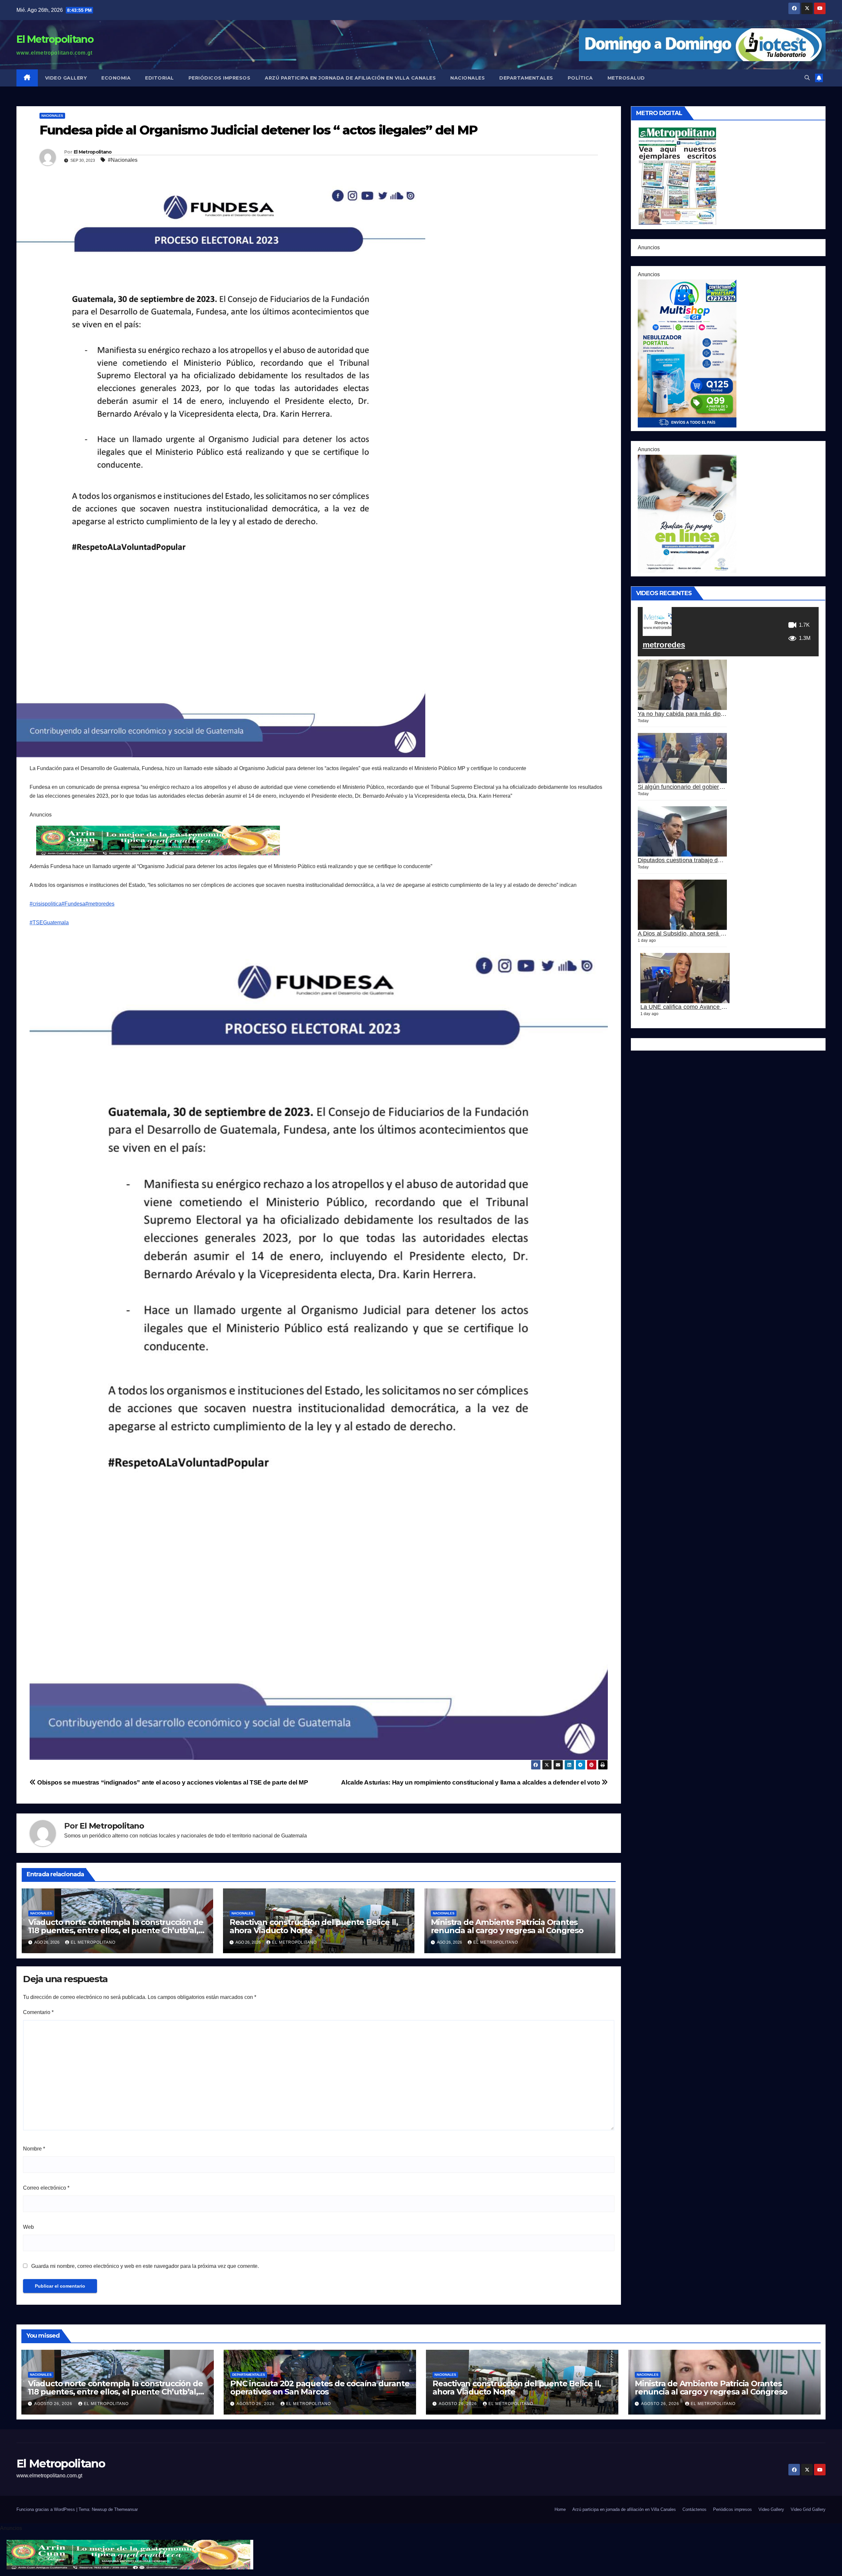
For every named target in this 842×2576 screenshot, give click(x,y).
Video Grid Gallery (808, 2509)
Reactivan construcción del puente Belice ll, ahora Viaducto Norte (314, 1926)
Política (580, 78)
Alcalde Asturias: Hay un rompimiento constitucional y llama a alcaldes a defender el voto (471, 1782)
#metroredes (100, 904)
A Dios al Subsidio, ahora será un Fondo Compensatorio (713, 934)
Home (560, 2509)
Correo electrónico (46, 2188)
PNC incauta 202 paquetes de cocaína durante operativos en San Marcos (320, 2388)
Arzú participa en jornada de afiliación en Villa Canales (350, 78)
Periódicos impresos (220, 78)
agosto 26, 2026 (54, 2404)
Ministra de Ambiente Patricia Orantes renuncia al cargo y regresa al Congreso (507, 1926)
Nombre (34, 2149)
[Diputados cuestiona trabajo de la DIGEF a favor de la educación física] (682, 831)
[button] (807, 78)
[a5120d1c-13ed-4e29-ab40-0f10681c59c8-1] (687, 513)
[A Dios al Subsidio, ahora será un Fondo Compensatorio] (682, 905)
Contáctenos (694, 2509)
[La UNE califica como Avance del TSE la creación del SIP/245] (685, 978)
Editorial (160, 78)
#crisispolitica (46, 904)
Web (28, 2227)
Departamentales (526, 78)
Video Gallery (66, 78)
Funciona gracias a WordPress (46, 2509)
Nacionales (468, 78)
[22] (687, 353)
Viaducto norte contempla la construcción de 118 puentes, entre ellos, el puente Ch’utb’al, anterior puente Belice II (116, 1930)
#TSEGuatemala (49, 923)
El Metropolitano (55, 39)
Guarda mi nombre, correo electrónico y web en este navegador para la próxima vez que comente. (145, 2266)
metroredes (664, 645)
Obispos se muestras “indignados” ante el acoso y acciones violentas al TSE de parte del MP (172, 1782)
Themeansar (126, 2509)
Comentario (38, 2012)
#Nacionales (123, 160)
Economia (116, 78)
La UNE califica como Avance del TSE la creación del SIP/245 (724, 1007)
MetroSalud (626, 78)
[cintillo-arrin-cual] (160, 840)
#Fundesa (73, 904)
